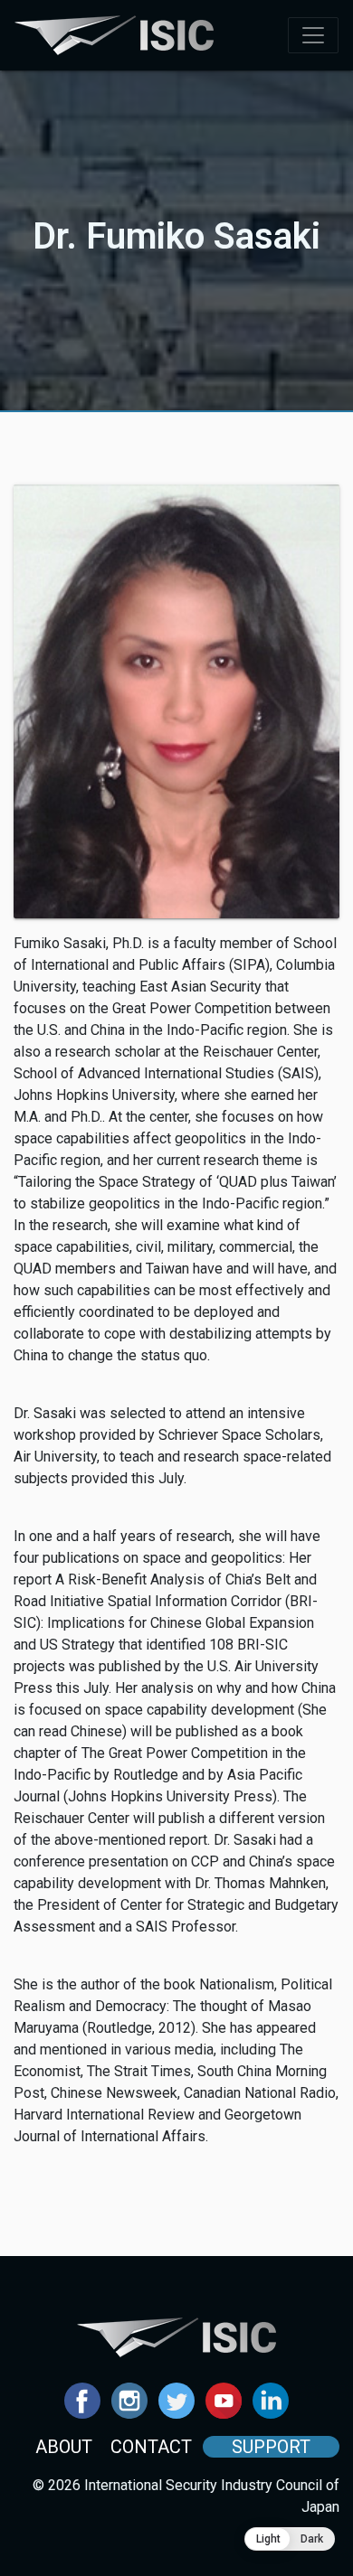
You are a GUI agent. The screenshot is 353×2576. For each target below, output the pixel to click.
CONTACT (151, 2447)
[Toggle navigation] (313, 35)
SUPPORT (271, 2447)
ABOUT (64, 2447)
